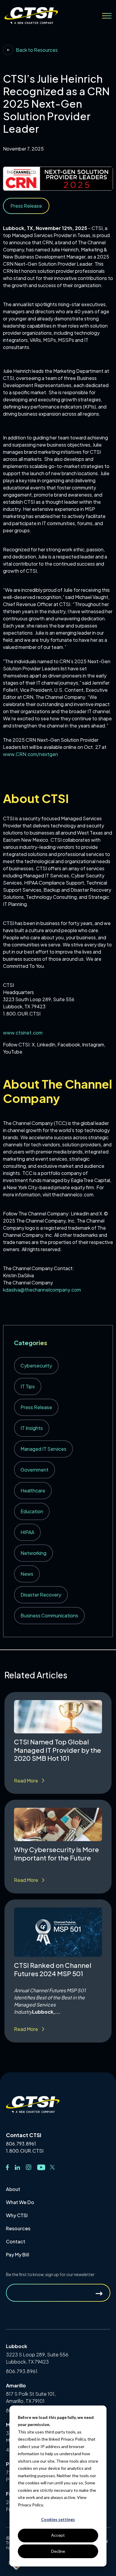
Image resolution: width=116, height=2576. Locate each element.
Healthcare (33, 1490)
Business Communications (49, 1615)
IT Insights (32, 1428)
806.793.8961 (21, 2144)
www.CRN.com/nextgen (30, 754)
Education (32, 1511)
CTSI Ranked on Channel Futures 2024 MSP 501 (53, 1969)
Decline (58, 2551)
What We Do (20, 2202)
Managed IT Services (43, 1449)
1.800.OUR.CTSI (25, 2151)
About (13, 2189)
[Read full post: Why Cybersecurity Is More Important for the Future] (58, 1824)
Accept (58, 2535)
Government (35, 1470)
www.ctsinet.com (23, 1033)
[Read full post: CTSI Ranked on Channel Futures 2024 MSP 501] (58, 1932)
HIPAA (27, 1532)
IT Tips (28, 1386)
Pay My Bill (18, 2255)
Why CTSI (17, 2215)
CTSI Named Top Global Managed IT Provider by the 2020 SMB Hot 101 (58, 1750)
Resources (18, 2228)
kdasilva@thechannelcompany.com (42, 1290)
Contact (16, 2241)
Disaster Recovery (41, 1595)
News (27, 1574)
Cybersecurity (36, 1366)
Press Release (36, 1407)
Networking (33, 1553)
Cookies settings (58, 2519)
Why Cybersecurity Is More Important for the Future (57, 1854)
